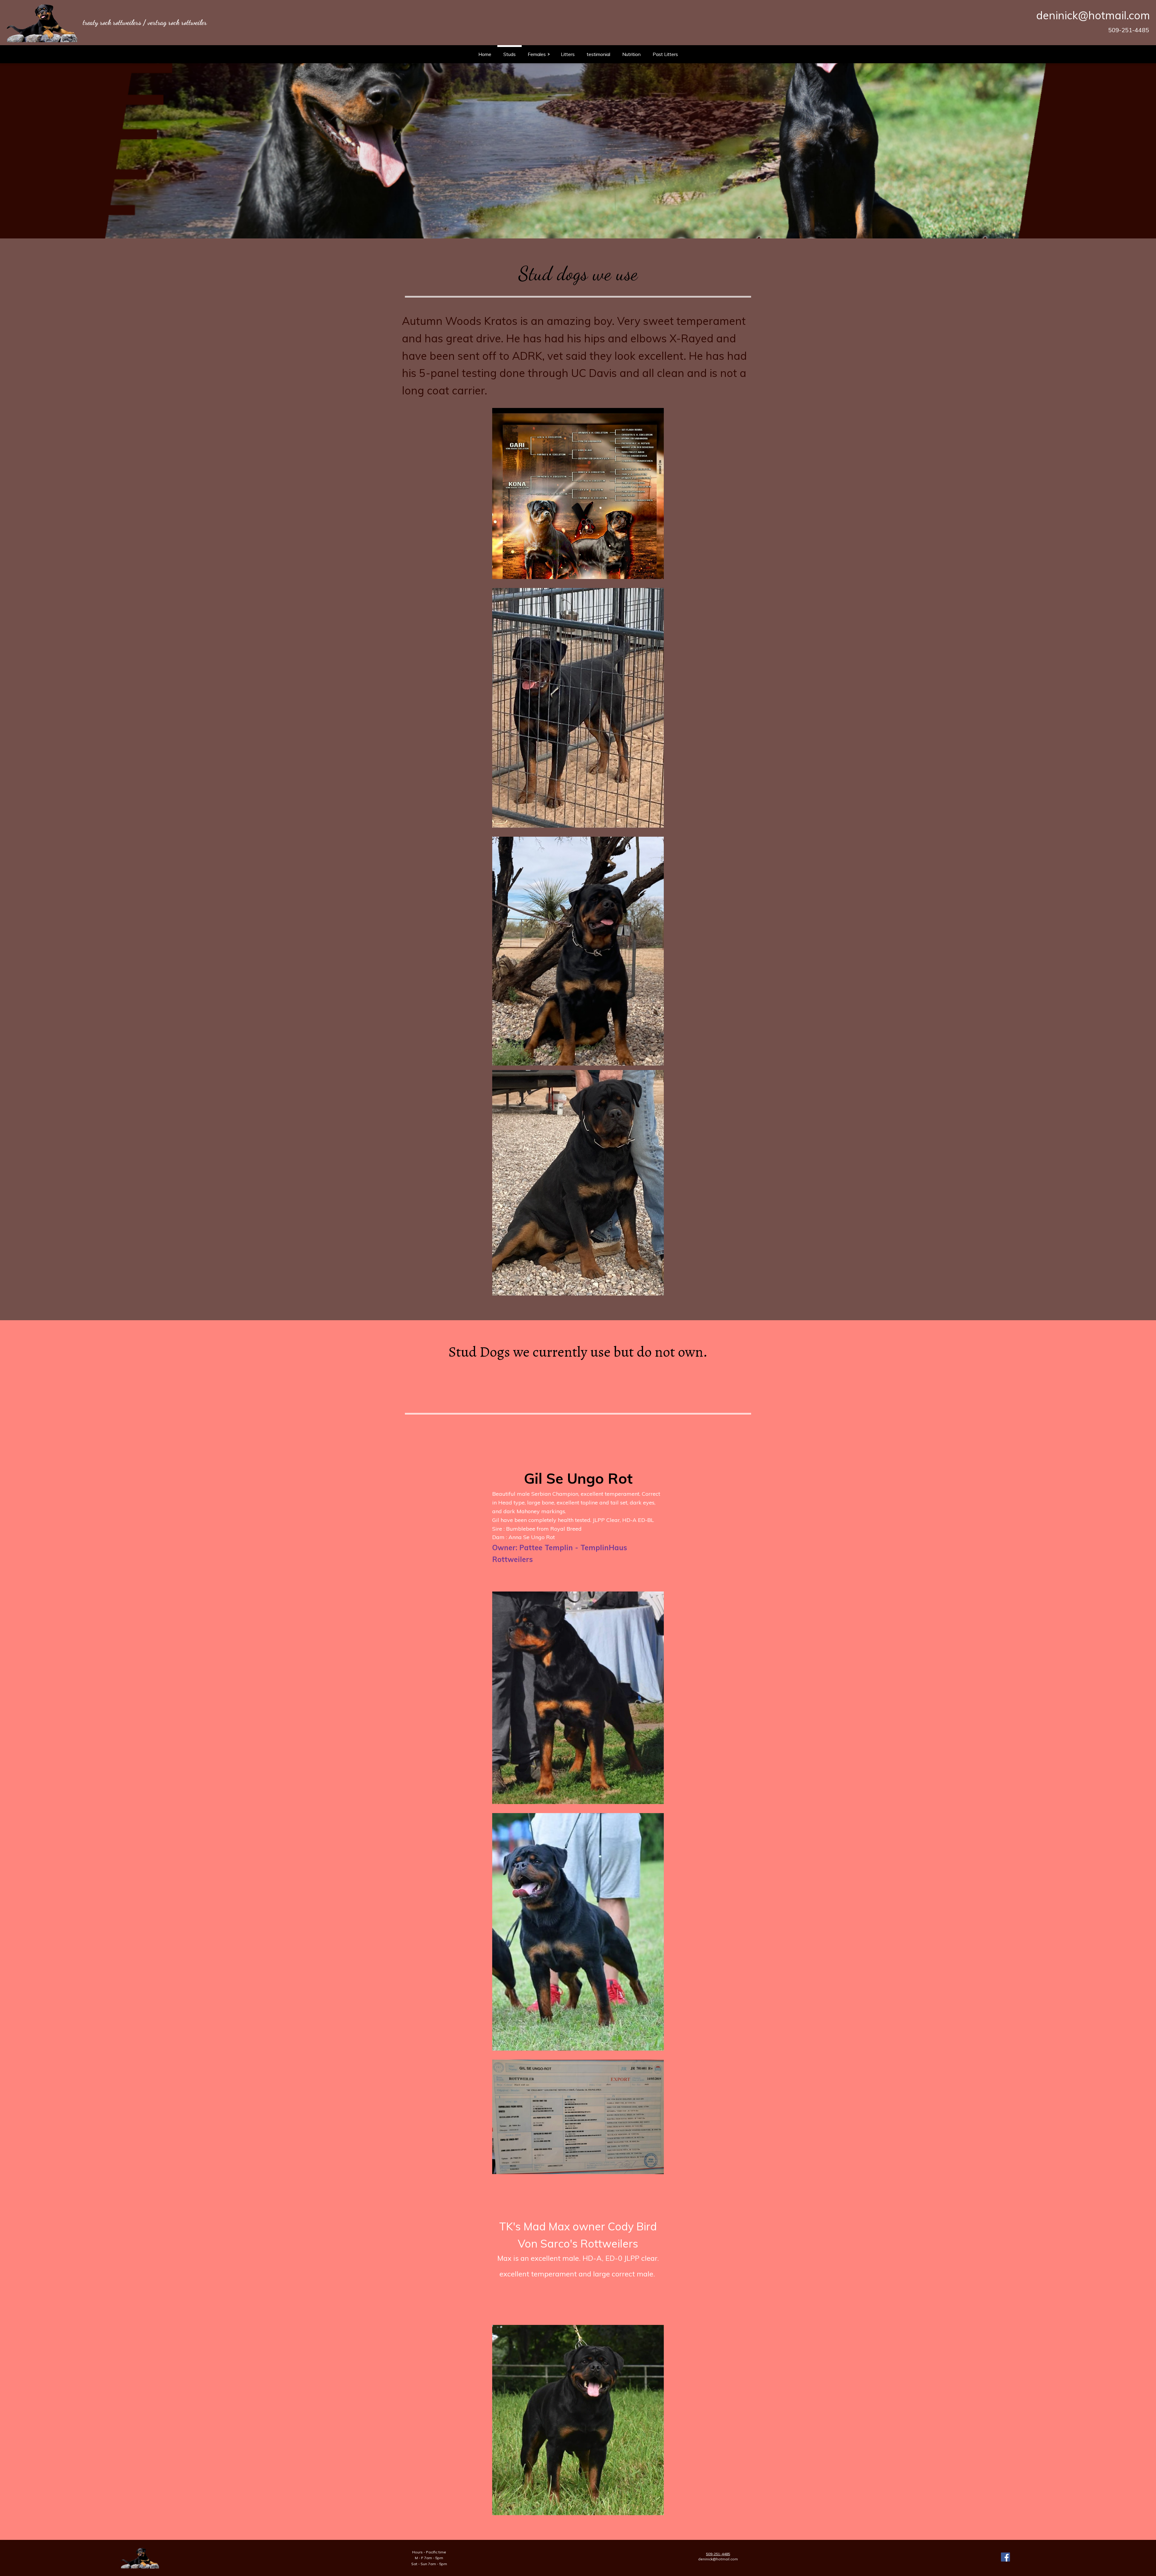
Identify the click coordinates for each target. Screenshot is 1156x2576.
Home (485, 54)
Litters (568, 54)
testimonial (598, 54)
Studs (510, 54)
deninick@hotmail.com (1093, 15)
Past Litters (665, 54)
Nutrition (631, 54)
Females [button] (537, 54)
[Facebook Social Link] (1005, 2558)
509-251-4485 (1129, 30)
